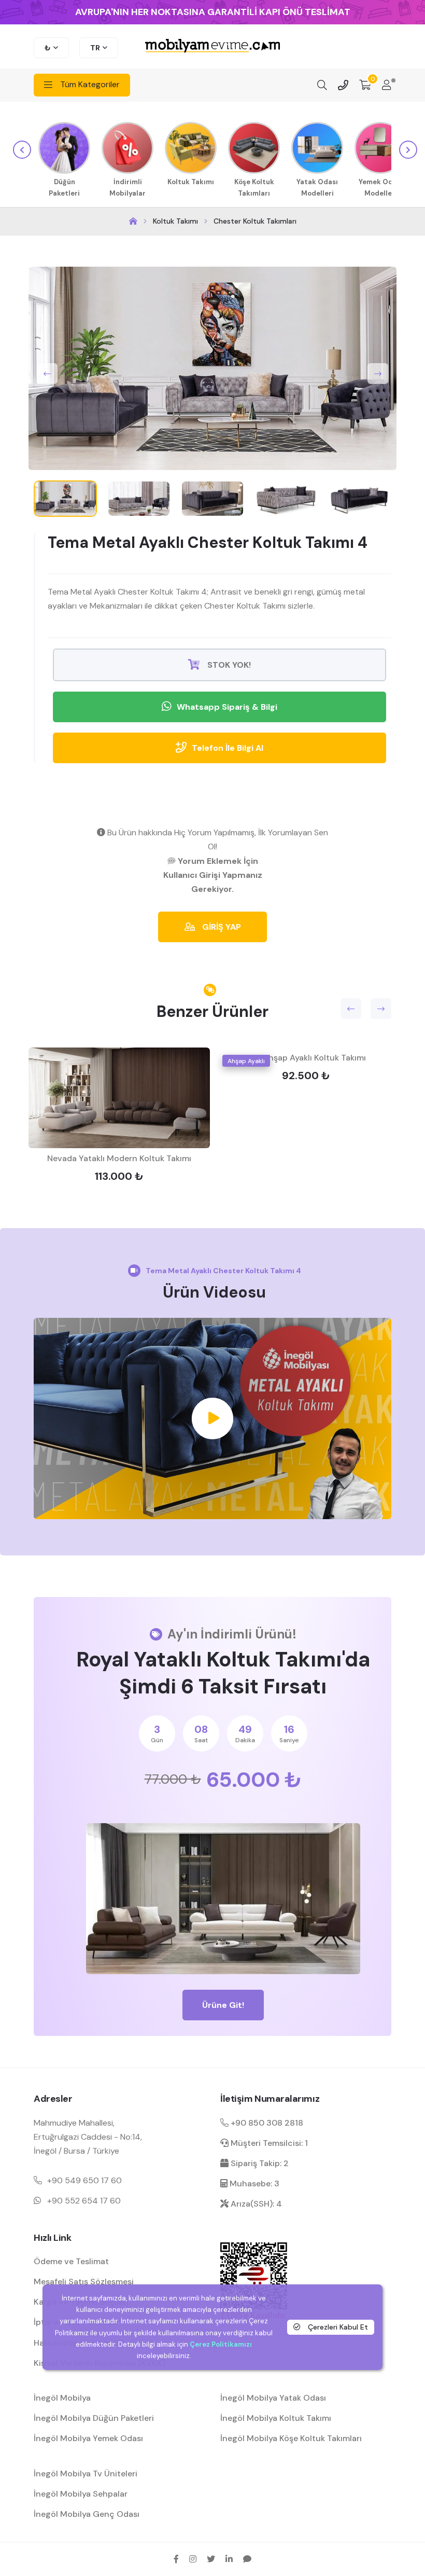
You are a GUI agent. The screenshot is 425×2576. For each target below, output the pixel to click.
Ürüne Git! (223, 2005)
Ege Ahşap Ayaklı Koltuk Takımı (306, 1058)
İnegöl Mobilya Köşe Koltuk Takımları (291, 2438)
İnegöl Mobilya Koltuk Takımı (276, 2418)
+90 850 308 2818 (266, 2123)
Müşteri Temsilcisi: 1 (268, 2143)
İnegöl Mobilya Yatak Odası (273, 2398)
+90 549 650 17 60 (84, 2180)
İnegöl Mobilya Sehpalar (81, 2494)
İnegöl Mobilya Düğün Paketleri (94, 2418)
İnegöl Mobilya (62, 2398)
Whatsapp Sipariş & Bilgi (227, 707)
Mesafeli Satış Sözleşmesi (84, 2282)
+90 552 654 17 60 (84, 2201)
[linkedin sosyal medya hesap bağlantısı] (229, 2559)
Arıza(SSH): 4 (255, 2204)
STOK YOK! (228, 665)
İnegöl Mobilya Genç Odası (87, 2514)
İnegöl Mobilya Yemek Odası (88, 2438)
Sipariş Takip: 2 (259, 2163)
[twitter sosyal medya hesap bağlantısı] (211, 2559)
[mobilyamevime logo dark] (212, 46)
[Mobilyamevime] (133, 221)
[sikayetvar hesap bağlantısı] (247, 2559)
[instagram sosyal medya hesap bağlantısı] (193, 2559)
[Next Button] (378, 374)
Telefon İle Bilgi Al (228, 748)
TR (95, 48)
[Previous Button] (47, 374)
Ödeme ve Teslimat (71, 2261)
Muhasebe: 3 (253, 2184)
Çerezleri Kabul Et (337, 2327)
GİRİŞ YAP (221, 927)
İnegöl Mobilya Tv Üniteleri (86, 2474)
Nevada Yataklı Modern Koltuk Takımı (119, 1158)
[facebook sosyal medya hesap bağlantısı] (176, 2559)
